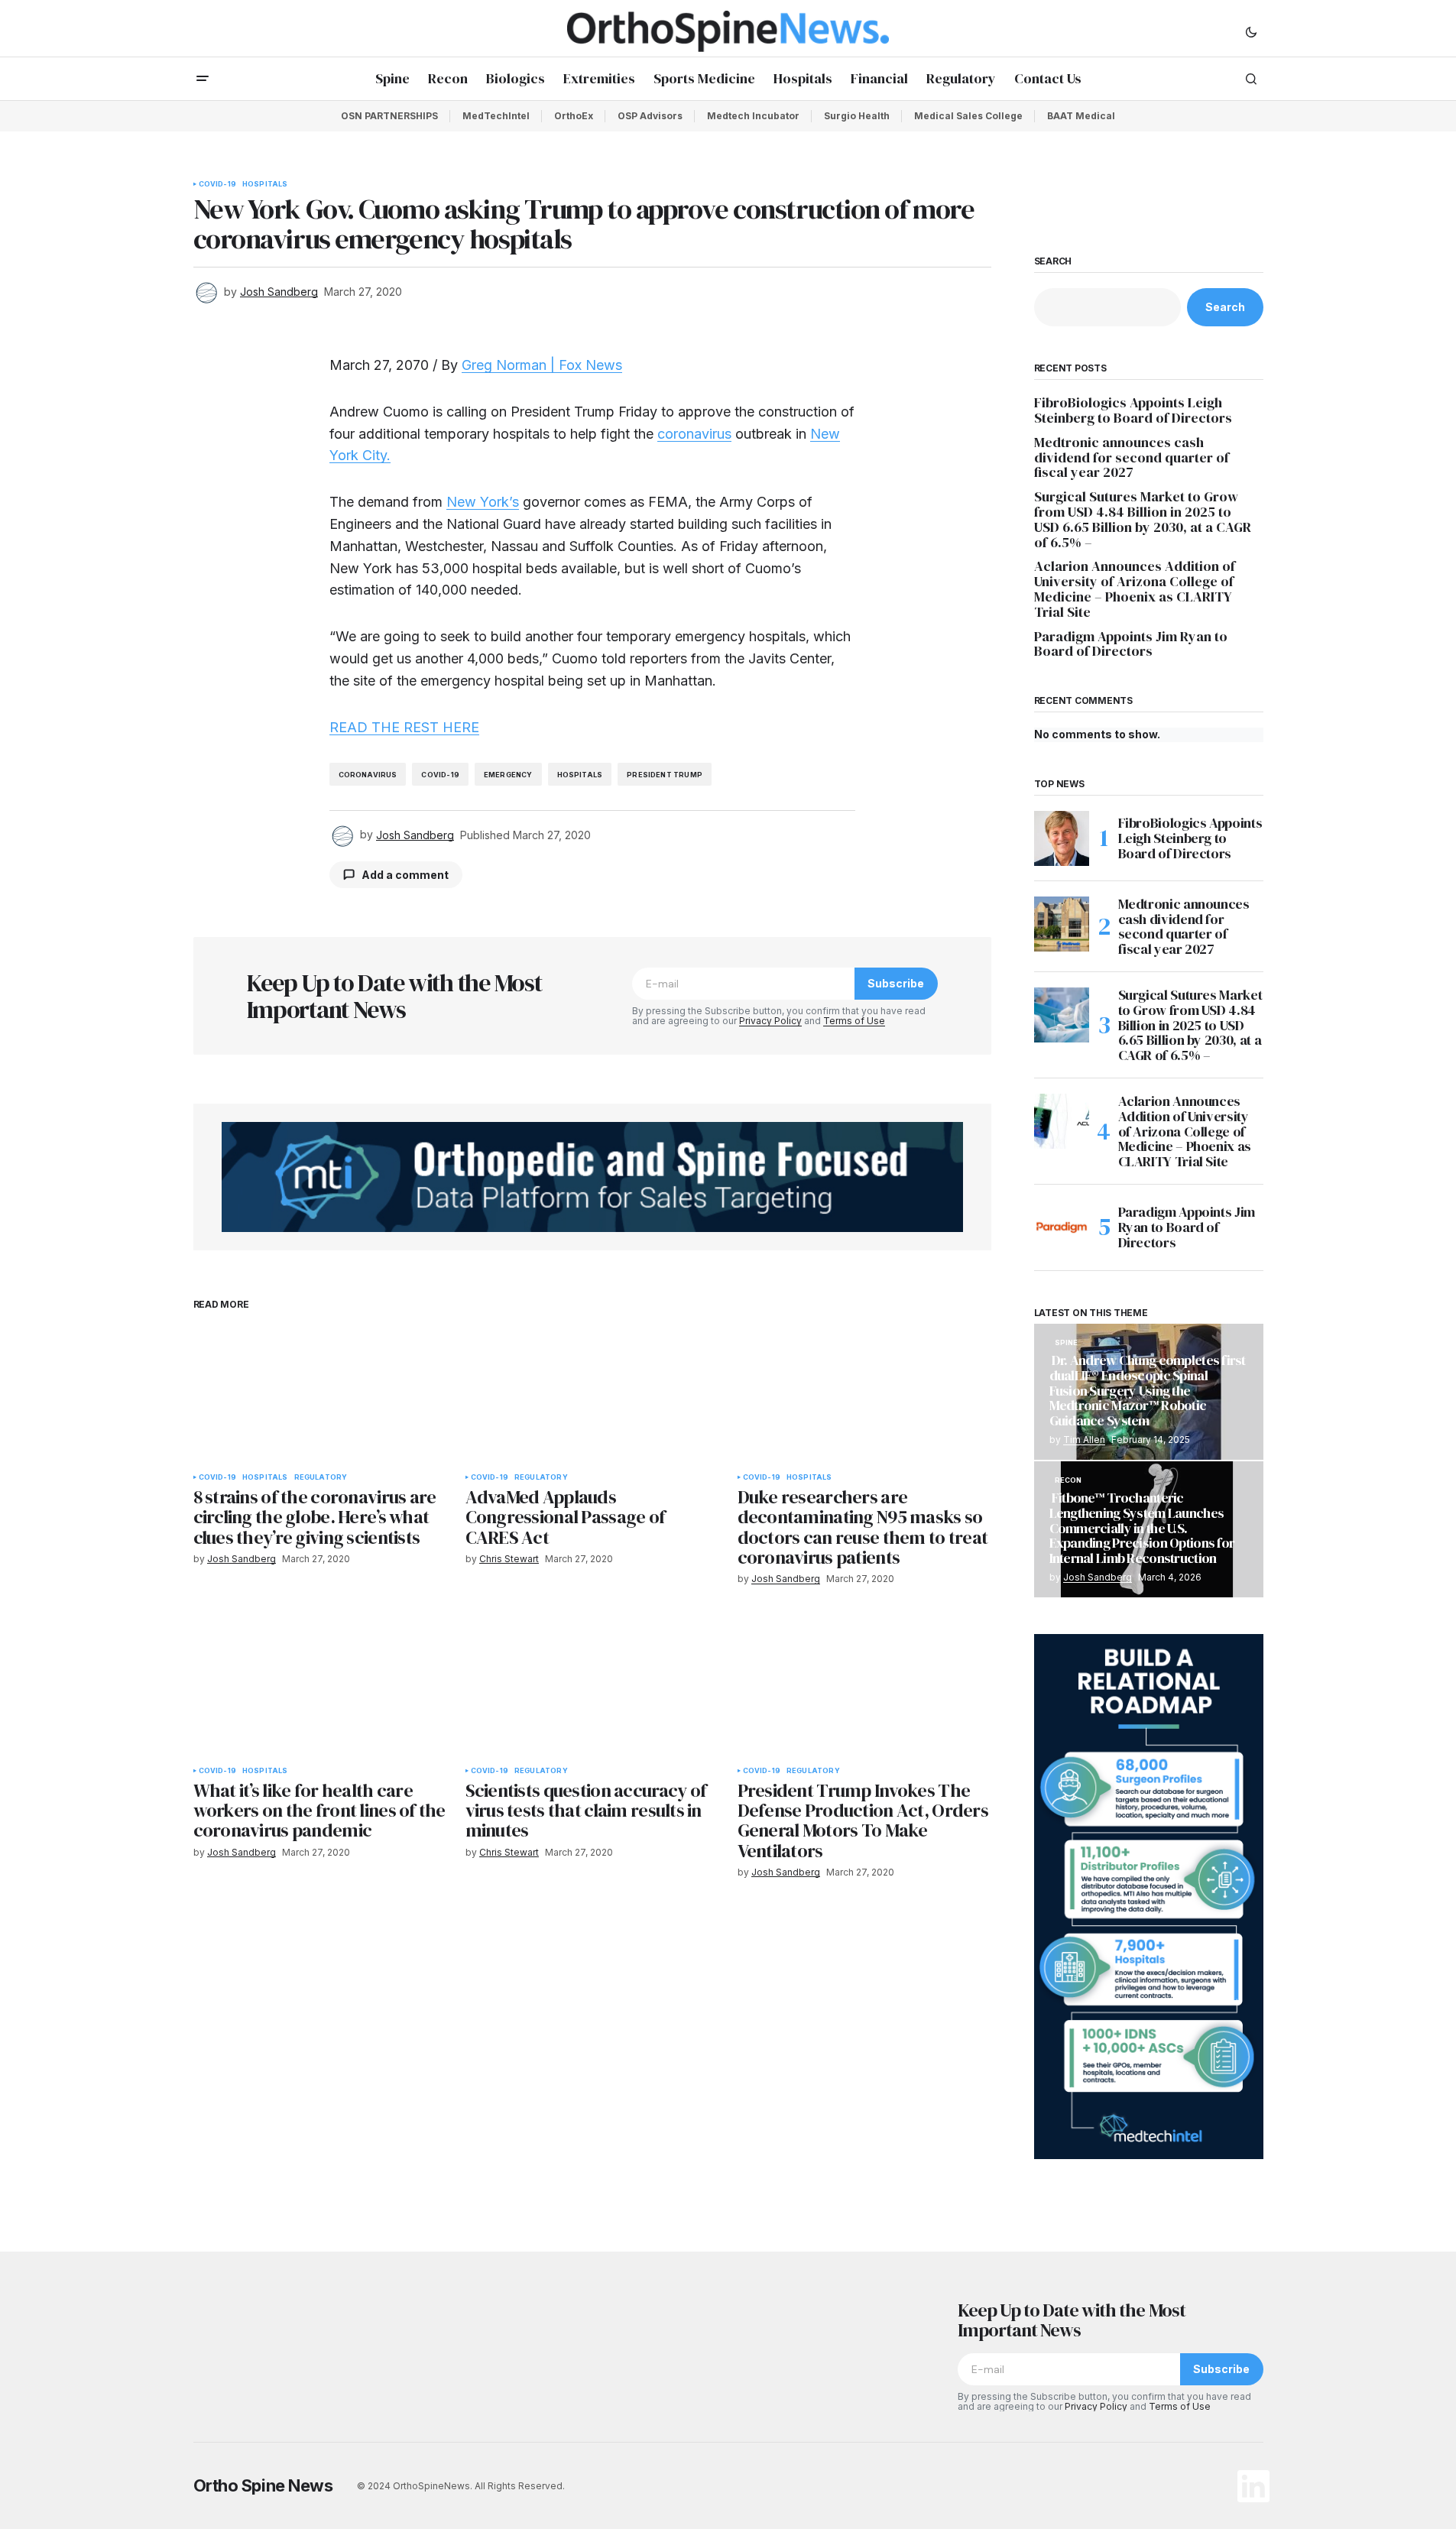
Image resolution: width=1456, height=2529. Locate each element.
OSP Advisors (650, 116)
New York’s (483, 502)
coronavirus (694, 434)
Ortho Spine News (263, 2485)
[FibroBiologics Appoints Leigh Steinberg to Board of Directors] (1062, 838)
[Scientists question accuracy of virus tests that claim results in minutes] (592, 1686)
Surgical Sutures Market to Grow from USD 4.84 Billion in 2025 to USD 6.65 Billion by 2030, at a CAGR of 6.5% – (1143, 519)
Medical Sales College (968, 116)
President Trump (665, 775)
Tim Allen (1084, 1440)
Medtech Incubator (753, 116)
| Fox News (584, 365)
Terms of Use (854, 1021)
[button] (1251, 31)
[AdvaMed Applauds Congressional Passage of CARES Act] (592, 1393)
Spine (1067, 1343)
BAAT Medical (1081, 116)
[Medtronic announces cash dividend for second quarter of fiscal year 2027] (1062, 924)
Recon (1068, 1480)
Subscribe (896, 983)
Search (1053, 261)
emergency (508, 775)
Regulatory (321, 1477)
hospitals (580, 775)
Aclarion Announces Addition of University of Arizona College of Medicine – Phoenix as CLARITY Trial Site (1135, 589)
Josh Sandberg (1098, 1577)
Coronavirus (368, 775)
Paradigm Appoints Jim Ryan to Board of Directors (1131, 644)
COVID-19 (217, 184)
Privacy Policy (770, 1021)
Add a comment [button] (405, 875)
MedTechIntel (496, 116)
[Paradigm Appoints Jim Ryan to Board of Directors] (1062, 1227)
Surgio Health (857, 116)
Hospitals (265, 184)
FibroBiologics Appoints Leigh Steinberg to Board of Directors (1133, 410)
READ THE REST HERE (404, 727)
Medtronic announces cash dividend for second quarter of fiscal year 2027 (1132, 457)
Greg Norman (504, 365)
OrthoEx (574, 116)
